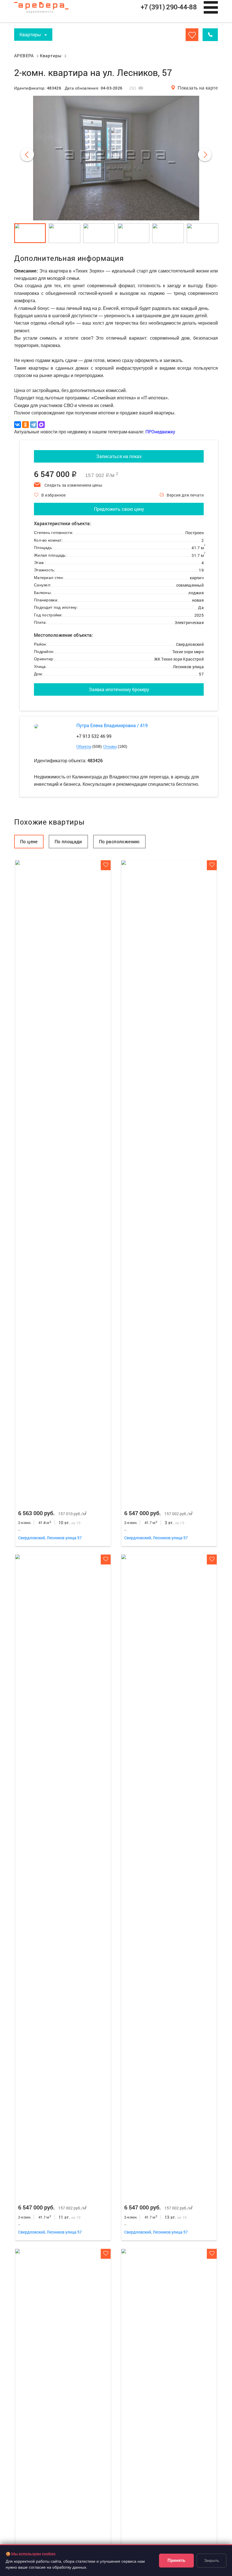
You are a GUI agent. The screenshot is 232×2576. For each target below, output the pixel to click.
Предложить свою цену (119, 509)
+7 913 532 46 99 (94, 736)
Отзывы (110, 747)
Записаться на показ (119, 456)
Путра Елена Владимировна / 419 (112, 725)
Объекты (84, 747)
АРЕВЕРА (24, 56)
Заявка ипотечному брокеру (119, 689)
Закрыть (211, 2560)
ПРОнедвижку (160, 432)
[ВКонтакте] (18, 425)
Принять (176, 2560)
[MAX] (41, 425)
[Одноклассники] (25, 425)
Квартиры (51, 56)
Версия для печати (185, 495)
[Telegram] (33, 425)
